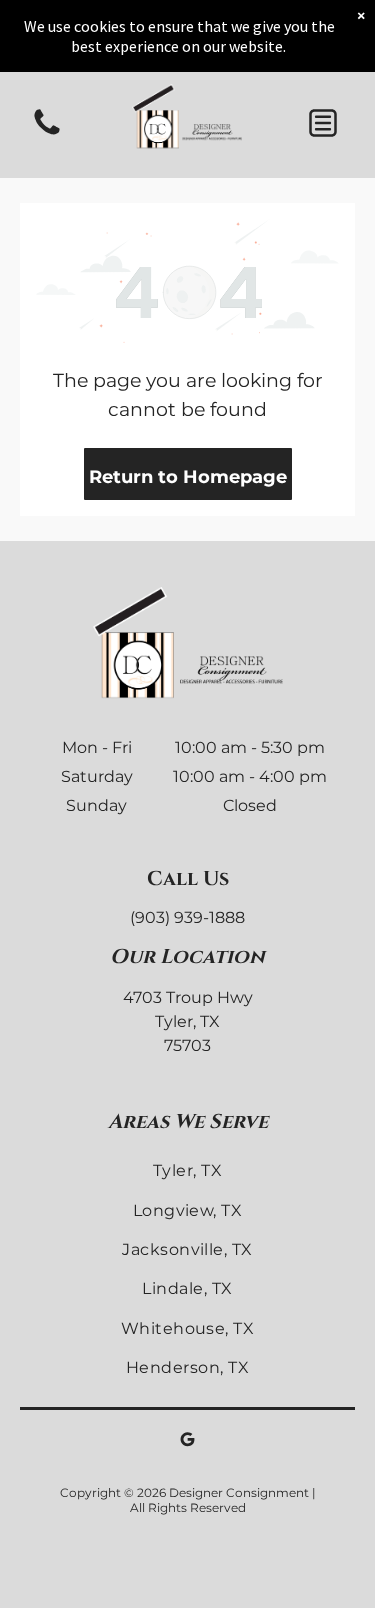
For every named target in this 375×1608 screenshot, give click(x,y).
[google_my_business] (188, 1441)
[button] (323, 123)
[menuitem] (187, 1170)
